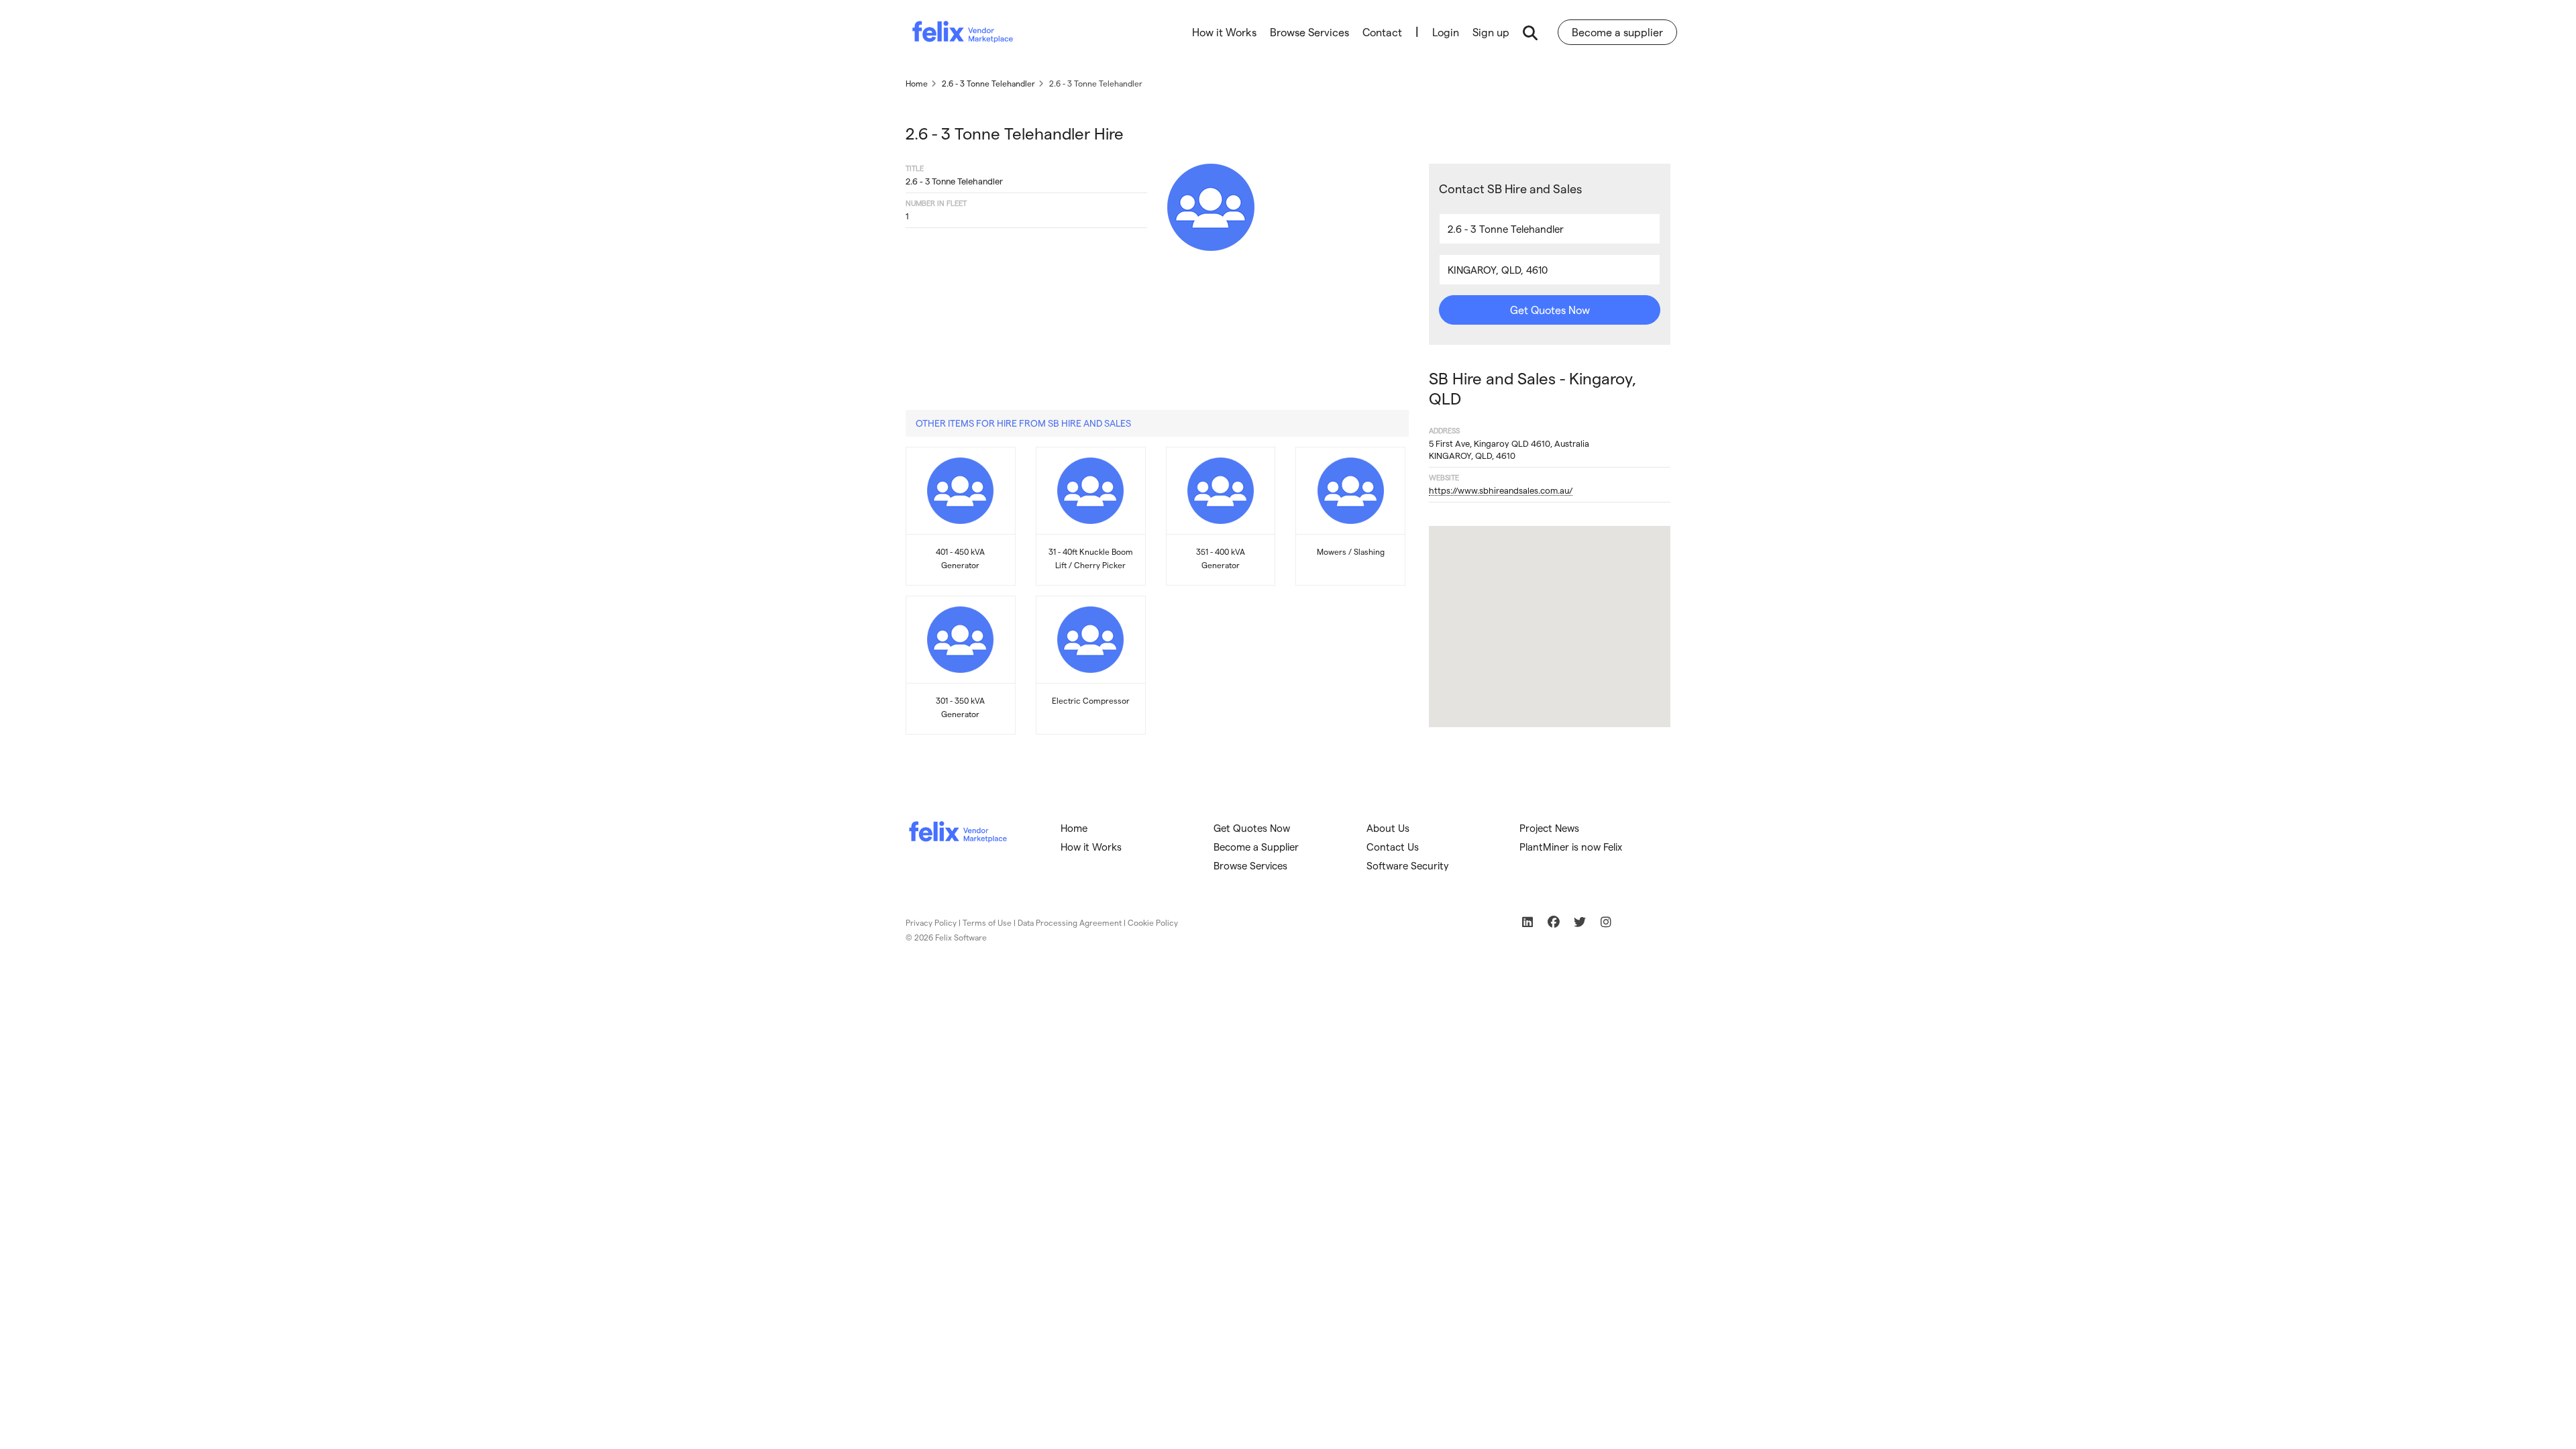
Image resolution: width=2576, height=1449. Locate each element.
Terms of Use (987, 922)
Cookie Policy (1153, 922)
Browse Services (1309, 32)
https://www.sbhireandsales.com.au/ (1501, 490)
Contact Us (1393, 847)
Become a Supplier (1256, 847)
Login (1446, 32)
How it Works (1224, 32)
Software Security (1408, 865)
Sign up (1491, 32)
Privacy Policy (931, 922)
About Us (1388, 828)
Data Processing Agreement (1070, 922)
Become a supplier (1617, 32)
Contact (1382, 32)
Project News (1549, 828)
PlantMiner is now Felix (1571, 847)
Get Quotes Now (1550, 310)
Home (1074, 828)
